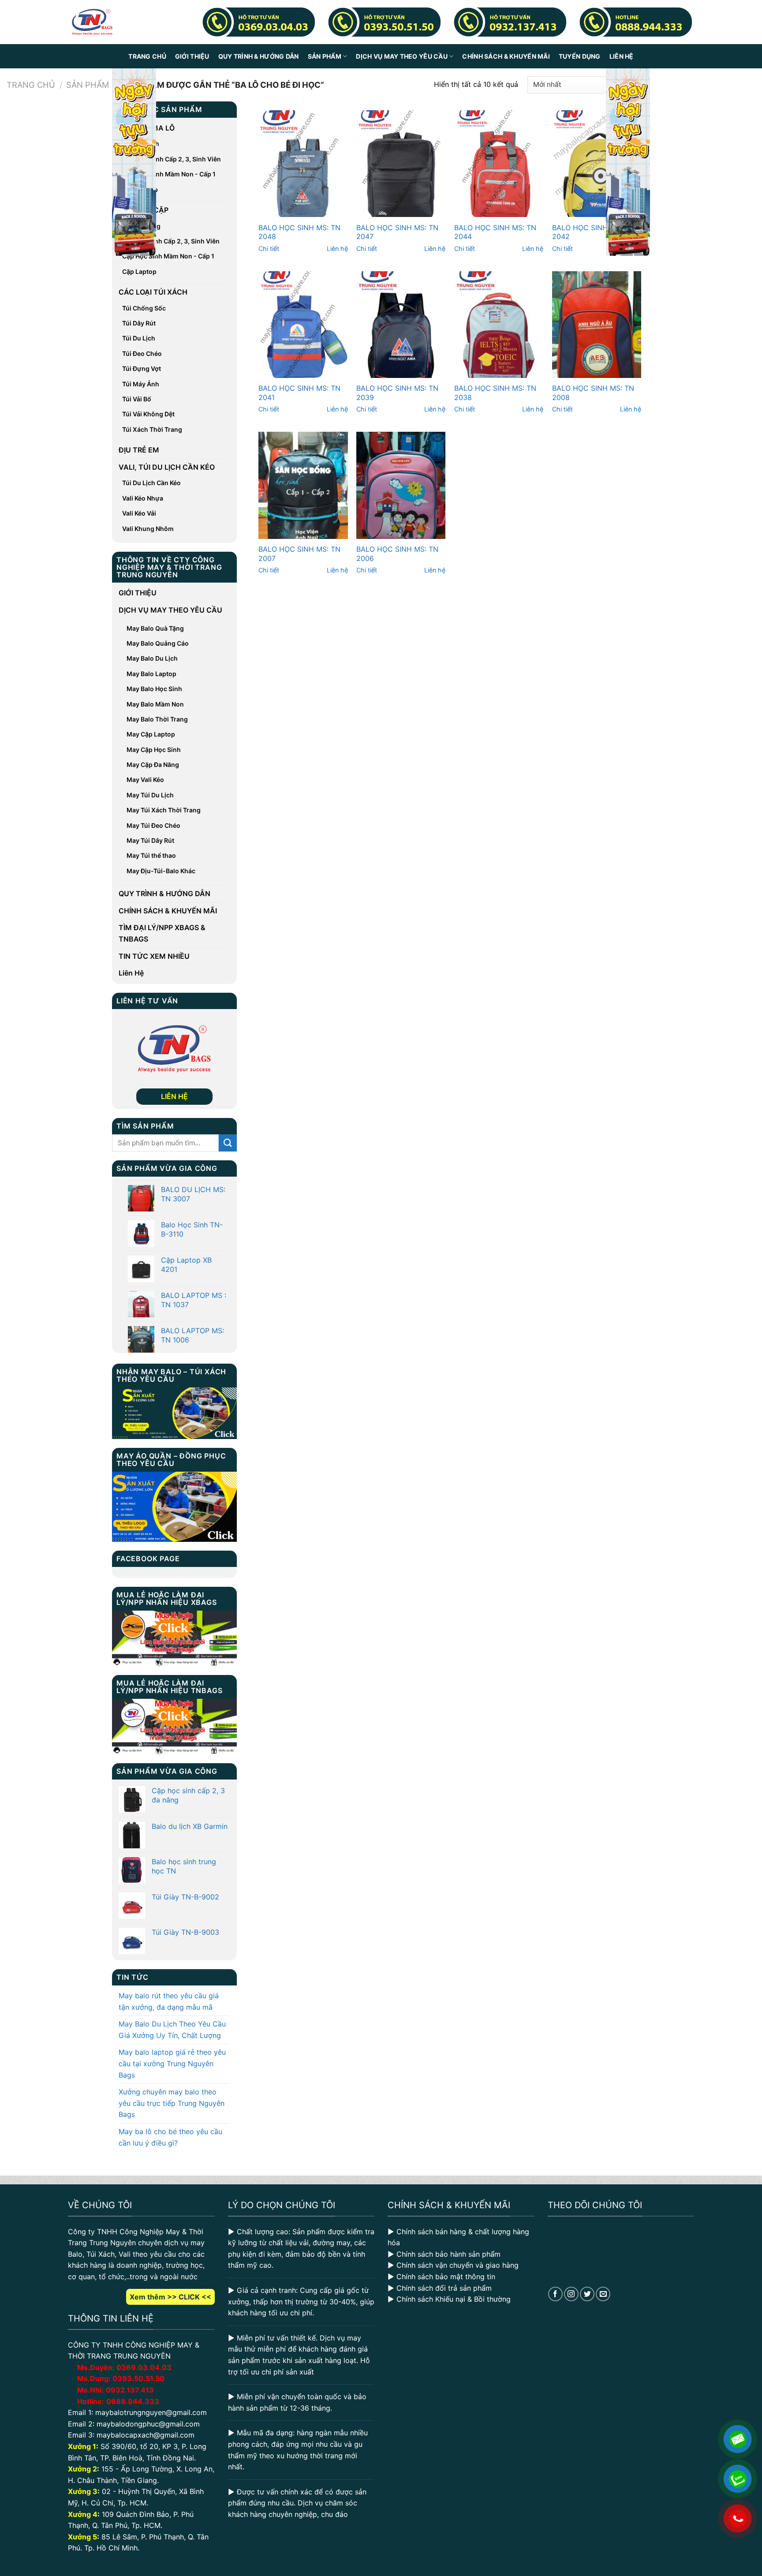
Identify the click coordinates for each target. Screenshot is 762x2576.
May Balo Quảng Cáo (158, 643)
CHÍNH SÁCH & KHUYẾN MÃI (506, 56)
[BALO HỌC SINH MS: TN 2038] (499, 325)
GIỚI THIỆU (192, 56)
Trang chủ (31, 85)
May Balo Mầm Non (155, 704)
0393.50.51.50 (138, 2378)
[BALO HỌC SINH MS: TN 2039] (401, 325)
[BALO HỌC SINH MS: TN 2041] (303, 325)
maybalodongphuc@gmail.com (148, 2424)
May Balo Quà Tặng (155, 628)
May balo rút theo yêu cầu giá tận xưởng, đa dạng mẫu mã (169, 2001)
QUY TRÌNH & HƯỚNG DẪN (259, 56)
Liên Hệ (622, 56)
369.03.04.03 (144, 2367)
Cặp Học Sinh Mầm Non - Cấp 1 (168, 256)
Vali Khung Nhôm (148, 529)
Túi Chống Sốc (144, 308)
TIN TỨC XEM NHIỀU (154, 956)
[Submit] (228, 1143)
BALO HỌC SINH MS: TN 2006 (397, 554)
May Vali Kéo (145, 780)
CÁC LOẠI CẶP (144, 210)
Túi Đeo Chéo (142, 353)
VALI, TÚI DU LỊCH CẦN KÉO (167, 467)
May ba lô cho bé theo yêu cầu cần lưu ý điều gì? (170, 2137)
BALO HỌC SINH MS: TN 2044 (495, 232)
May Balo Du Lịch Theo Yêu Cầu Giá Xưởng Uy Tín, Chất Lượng (172, 2030)
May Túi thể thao (151, 855)
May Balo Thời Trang (157, 719)
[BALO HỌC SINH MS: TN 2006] (401, 485)
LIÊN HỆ (174, 1096)
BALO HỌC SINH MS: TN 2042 (593, 232)
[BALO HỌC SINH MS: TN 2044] (499, 164)
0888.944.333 (133, 2401)
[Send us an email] (603, 2294)
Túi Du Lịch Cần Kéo (151, 483)
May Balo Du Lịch (152, 658)
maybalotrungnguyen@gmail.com (151, 2412)
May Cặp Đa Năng (153, 765)
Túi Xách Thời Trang (152, 429)
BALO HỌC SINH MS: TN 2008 (593, 393)
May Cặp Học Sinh (154, 750)
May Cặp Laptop (151, 734)
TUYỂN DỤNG (580, 56)
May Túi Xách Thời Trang (164, 810)
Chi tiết (269, 249)
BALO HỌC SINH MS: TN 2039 (397, 393)
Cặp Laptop (139, 271)
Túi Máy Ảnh (141, 384)
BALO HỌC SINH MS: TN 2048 (299, 232)
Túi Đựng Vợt (142, 368)
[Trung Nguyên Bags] (92, 22)
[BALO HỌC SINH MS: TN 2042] (597, 164)
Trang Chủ (147, 56)
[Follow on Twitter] (587, 2294)
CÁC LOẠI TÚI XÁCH (153, 292)
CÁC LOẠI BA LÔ (147, 128)
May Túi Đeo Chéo (153, 825)
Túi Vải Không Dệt (148, 414)
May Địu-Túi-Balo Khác (161, 871)
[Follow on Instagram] (571, 2294)
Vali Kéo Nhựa (143, 498)
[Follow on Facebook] (555, 2294)
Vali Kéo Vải (139, 513)
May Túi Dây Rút (150, 840)
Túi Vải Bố (137, 399)
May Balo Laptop (151, 674)
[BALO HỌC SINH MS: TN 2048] (303, 164)
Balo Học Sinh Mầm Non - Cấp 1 (169, 174)
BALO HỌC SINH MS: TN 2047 (397, 232)
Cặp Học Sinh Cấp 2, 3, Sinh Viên (171, 241)
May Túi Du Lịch (150, 795)
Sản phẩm (88, 85)
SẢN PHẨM (325, 56)
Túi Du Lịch (139, 338)
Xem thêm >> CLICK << (170, 2297)
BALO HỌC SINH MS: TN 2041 (299, 393)
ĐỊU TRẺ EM (139, 450)
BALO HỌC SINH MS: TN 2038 (495, 393)
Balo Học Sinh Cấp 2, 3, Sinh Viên (172, 159)
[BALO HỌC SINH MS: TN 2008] (597, 325)
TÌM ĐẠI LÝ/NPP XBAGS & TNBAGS (162, 933)
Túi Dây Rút (139, 323)
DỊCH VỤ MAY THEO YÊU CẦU (402, 56)
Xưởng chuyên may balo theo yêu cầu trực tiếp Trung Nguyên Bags (172, 2103)
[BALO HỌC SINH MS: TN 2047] (401, 164)
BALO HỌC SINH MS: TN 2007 (299, 554)
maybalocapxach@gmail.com (146, 2435)
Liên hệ (337, 249)
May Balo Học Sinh (154, 689)
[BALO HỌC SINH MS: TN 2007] (303, 485)
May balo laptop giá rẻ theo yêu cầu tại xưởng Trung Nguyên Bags (172, 2063)
